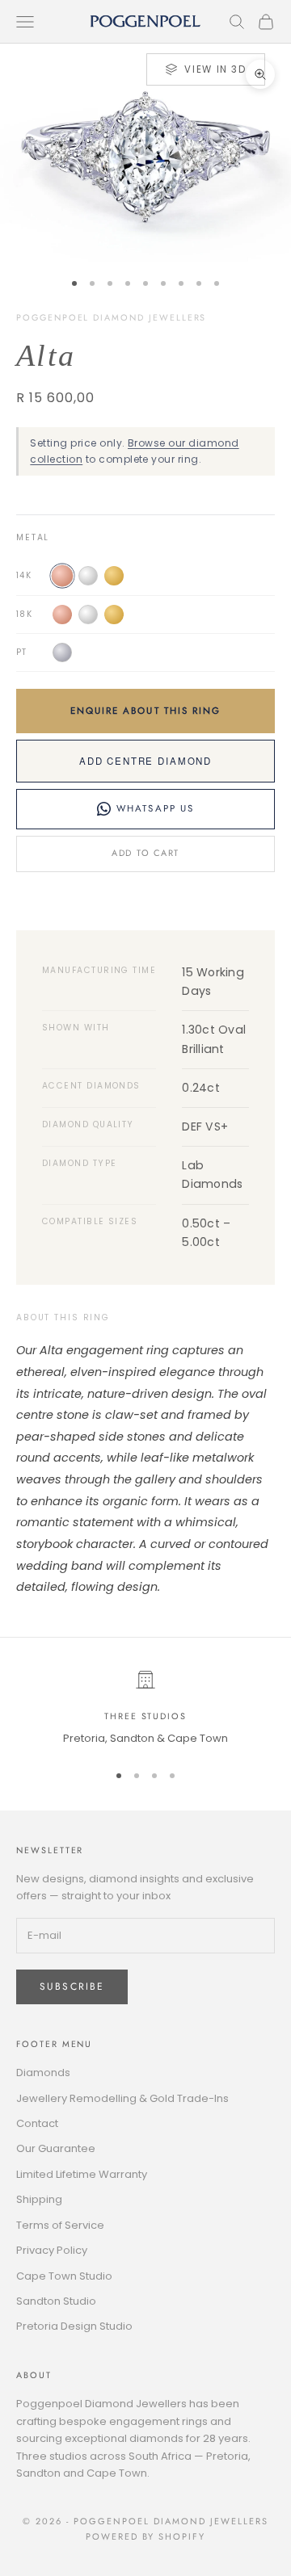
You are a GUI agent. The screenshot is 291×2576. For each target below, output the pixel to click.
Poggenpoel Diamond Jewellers (111, 317)
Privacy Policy (52, 2250)
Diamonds (43, 2073)
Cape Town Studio (64, 2276)
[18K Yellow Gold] (114, 615)
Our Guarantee (56, 2148)
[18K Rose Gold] (62, 615)
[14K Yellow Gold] (114, 576)
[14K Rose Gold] (62, 576)
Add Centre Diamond (145, 761)
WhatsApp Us (155, 808)
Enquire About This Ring (146, 711)
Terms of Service (60, 2225)
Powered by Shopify (146, 2536)
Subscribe (72, 1987)
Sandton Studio (56, 2301)
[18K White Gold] (88, 615)
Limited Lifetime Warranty (82, 2174)
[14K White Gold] (88, 576)
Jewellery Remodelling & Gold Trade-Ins (122, 2098)
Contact (37, 2123)
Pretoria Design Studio (74, 2326)
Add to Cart (145, 853)
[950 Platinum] (62, 652)
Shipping (39, 2199)
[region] (145, 1709)
